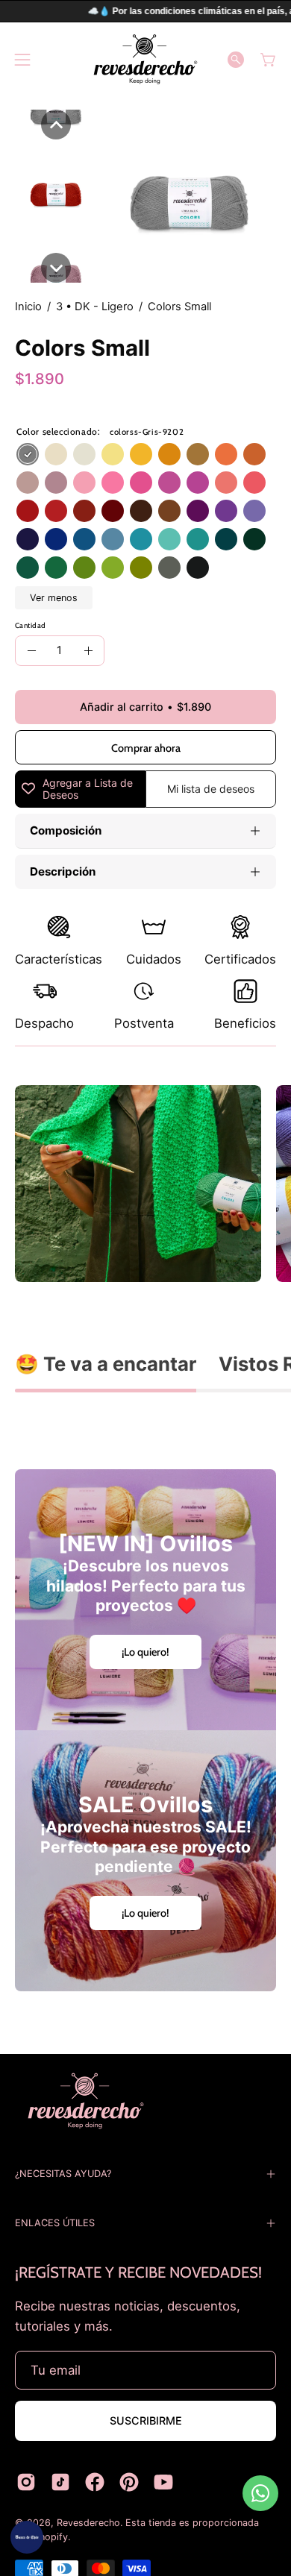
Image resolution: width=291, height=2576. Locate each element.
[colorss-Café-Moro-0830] (141, 511)
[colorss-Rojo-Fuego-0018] (28, 511)
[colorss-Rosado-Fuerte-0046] (113, 483)
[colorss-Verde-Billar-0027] (28, 568)
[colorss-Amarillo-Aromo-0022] (141, 454)
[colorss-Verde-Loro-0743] (84, 568)
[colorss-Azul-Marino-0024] (28, 539)
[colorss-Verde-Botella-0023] (254, 539)
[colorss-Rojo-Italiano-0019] (56, 511)
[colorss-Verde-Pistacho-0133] (113, 568)
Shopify (51, 2537)
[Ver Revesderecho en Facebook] (95, 2482)
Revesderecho (88, 2523)
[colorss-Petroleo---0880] (226, 539)
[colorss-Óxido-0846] (84, 511)
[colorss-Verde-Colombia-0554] (198, 539)
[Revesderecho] (145, 59)
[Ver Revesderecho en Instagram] (26, 2482)
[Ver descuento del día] (27, 2537)
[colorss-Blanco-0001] (84, 454)
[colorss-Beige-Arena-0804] (28, 483)
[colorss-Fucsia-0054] (141, 483)
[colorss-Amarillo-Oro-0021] (169, 454)
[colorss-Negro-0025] (198, 568)
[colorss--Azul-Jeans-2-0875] (84, 539)
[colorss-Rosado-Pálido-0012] (84, 483)
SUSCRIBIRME (146, 2421)
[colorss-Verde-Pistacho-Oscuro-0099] (141, 568)
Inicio (28, 307)
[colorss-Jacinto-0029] (113, 539)
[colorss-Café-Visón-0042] (169, 511)
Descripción (63, 871)
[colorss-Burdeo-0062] (113, 511)
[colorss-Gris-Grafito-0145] (169, 568)
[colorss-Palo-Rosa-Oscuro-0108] (169, 483)
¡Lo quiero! (145, 1652)
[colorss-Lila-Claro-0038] (254, 511)
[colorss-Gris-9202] (28, 454)
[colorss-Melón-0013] (226, 483)
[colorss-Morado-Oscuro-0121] (198, 511)
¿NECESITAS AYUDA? (63, 2174)
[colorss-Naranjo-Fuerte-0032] (226, 454)
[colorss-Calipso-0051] (141, 539)
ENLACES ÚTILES (55, 2223)
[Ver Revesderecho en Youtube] (163, 2482)
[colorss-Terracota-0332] (254, 454)
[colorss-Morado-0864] (226, 511)
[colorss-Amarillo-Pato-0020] (113, 454)
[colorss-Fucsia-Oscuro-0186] (198, 483)
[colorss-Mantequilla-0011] (56, 454)
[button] (236, 60)
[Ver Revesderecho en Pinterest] (129, 2482)
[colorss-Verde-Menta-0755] (56, 568)
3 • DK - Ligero (95, 307)
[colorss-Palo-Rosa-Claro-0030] (56, 483)
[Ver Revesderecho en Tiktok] (60, 2482)
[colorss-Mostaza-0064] (198, 454)
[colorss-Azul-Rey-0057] (56, 539)
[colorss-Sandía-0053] (254, 483)
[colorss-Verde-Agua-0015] (169, 539)
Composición (66, 830)
